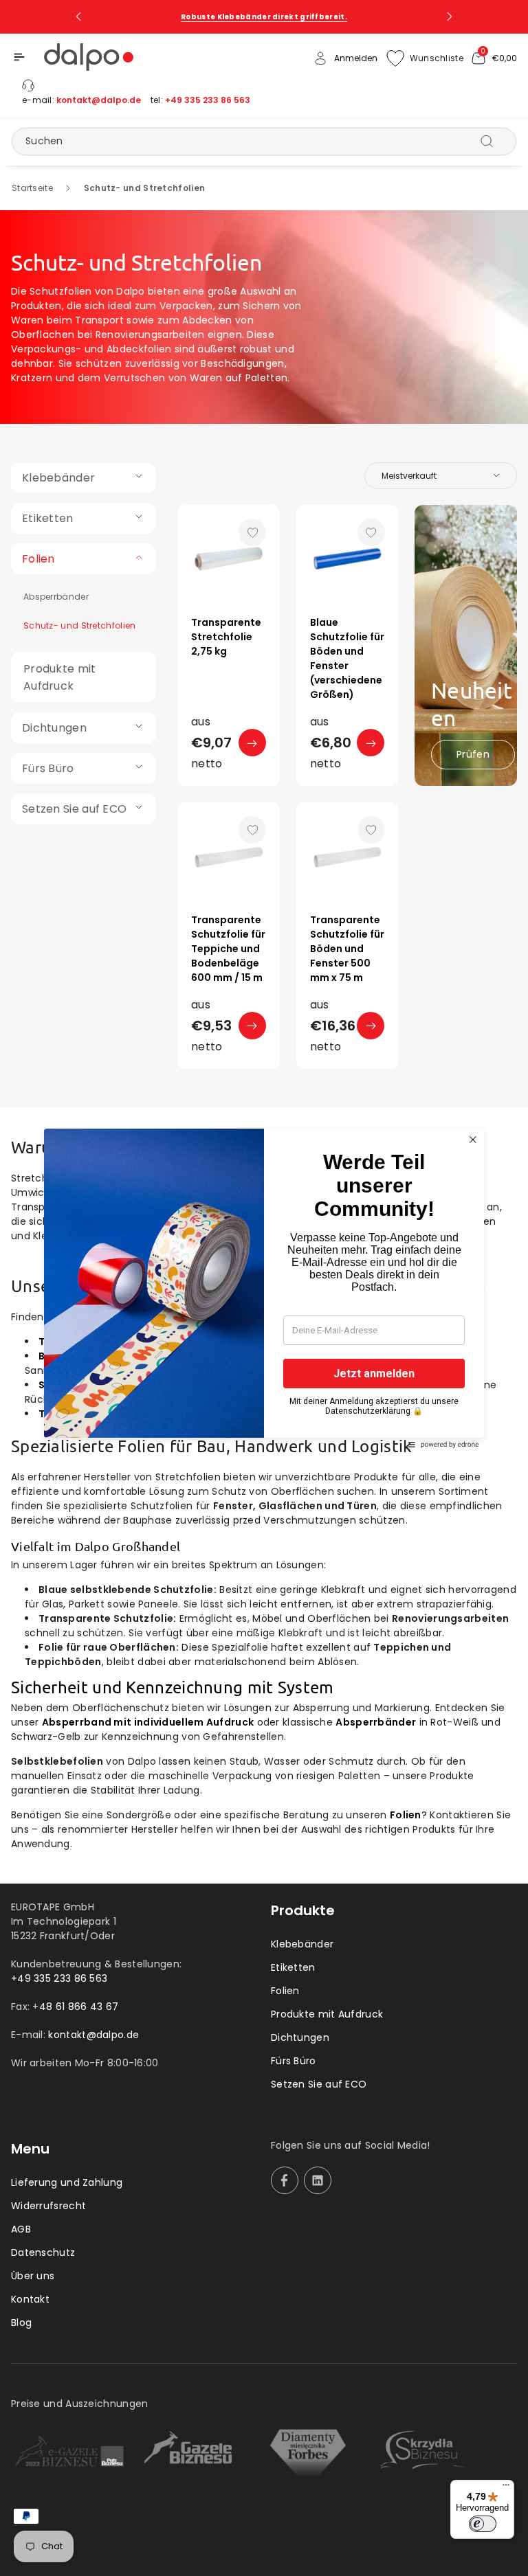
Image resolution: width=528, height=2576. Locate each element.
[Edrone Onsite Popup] (264, 1288)
